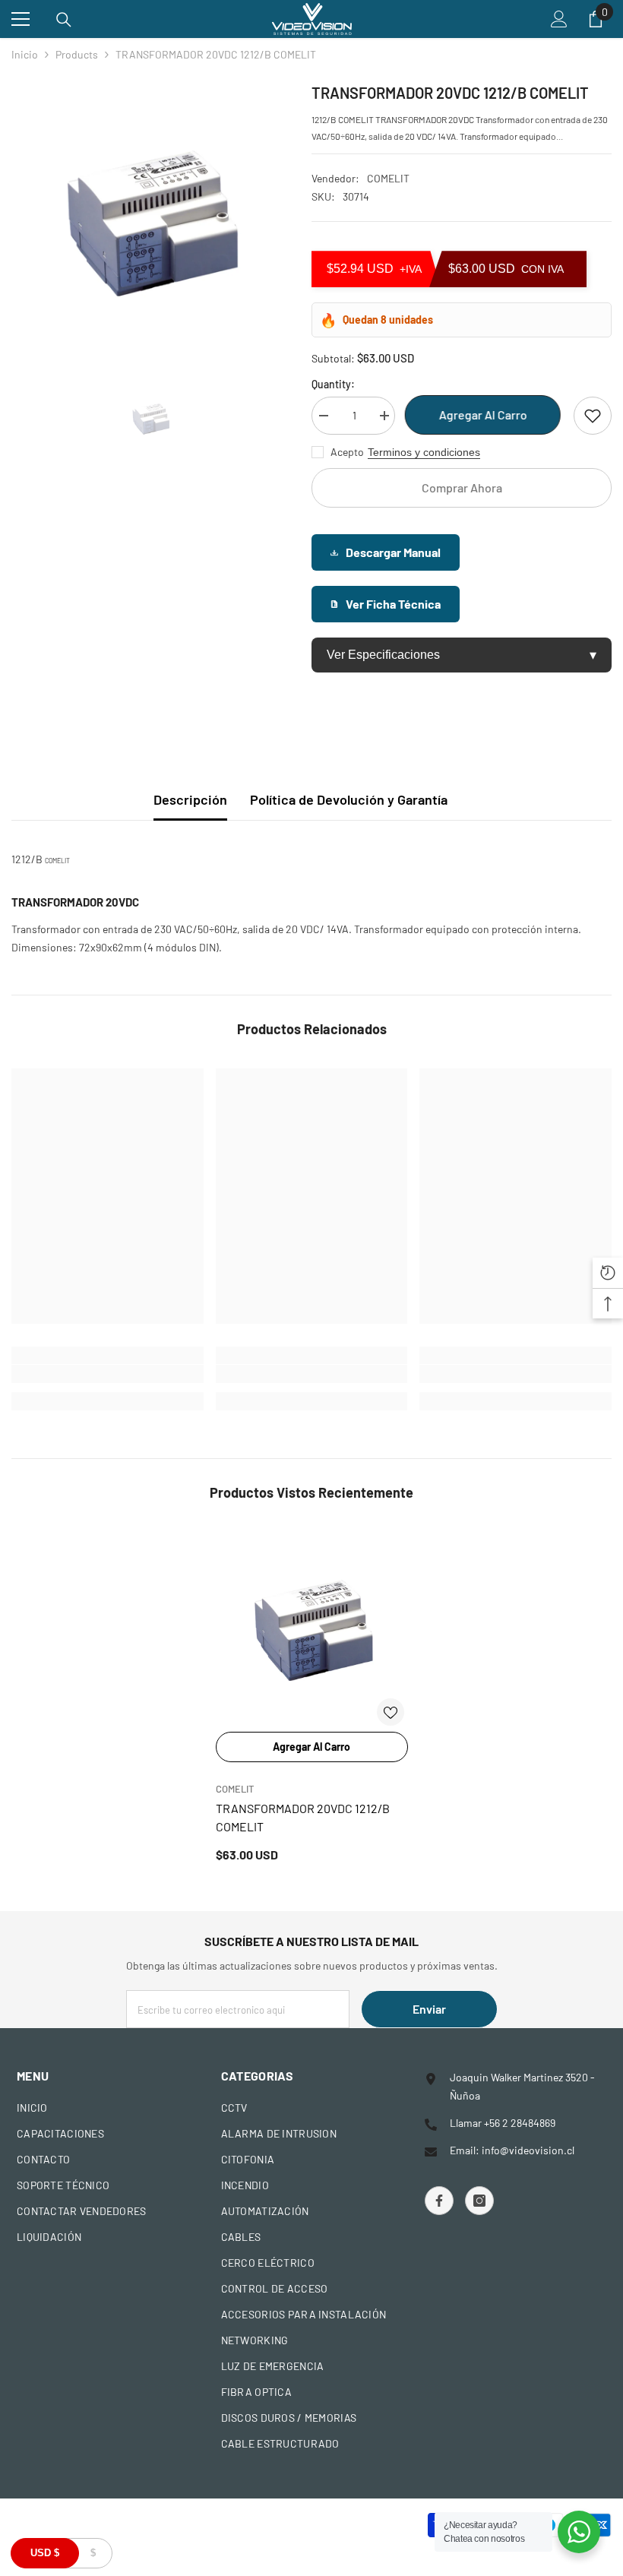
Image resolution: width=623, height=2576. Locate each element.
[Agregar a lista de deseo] (593, 416)
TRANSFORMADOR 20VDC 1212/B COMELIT (303, 1817)
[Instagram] (479, 2201)
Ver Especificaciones (462, 655)
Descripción (190, 799)
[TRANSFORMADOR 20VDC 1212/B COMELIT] (312, 1628)
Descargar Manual (393, 552)
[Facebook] (439, 2201)
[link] (108, 1374)
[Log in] (559, 19)
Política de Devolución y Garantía (349, 799)
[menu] (21, 19)
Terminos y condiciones (424, 452)
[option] (150, 220)
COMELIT (388, 178)
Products (77, 54)
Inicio (25, 54)
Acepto (347, 452)
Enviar (429, 2009)
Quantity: (333, 384)
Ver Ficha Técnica (393, 604)
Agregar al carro (485, 415)
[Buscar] (64, 20)
